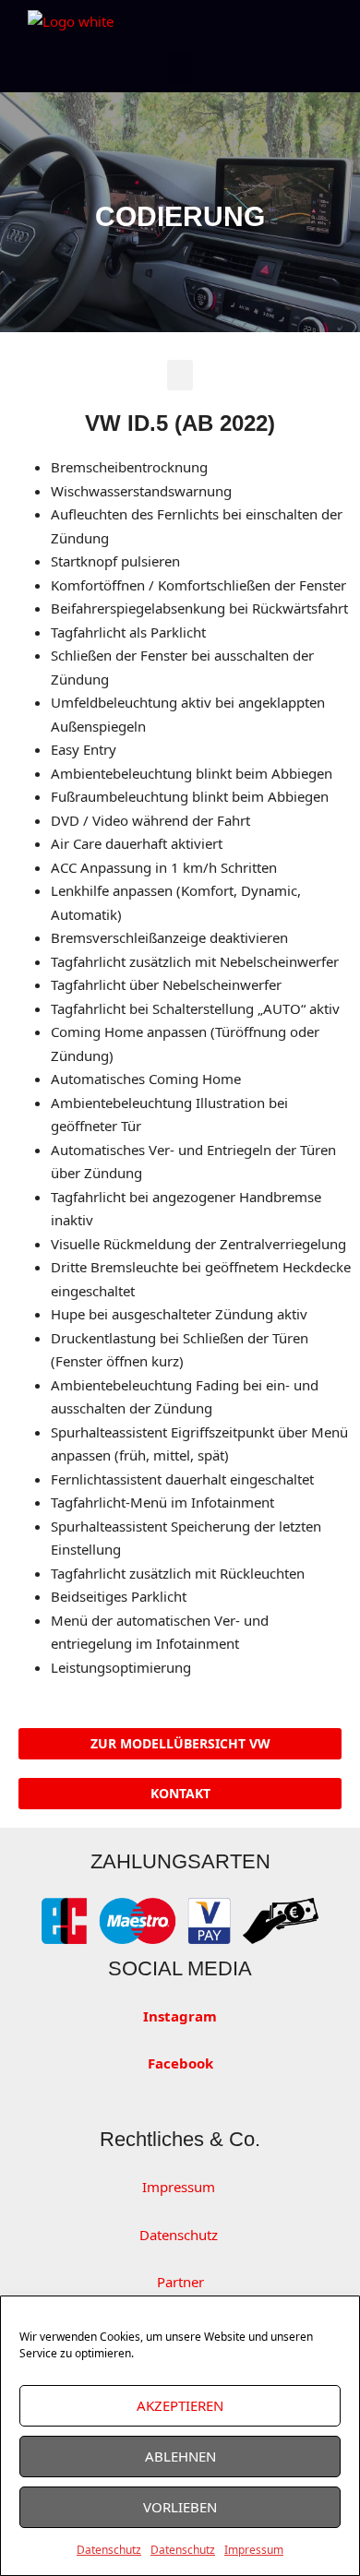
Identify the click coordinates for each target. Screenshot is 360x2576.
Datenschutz (109, 2550)
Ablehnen (180, 2456)
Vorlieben (180, 2507)
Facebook (180, 2063)
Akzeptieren (180, 2405)
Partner (180, 2282)
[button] (180, 68)
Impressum (254, 2550)
